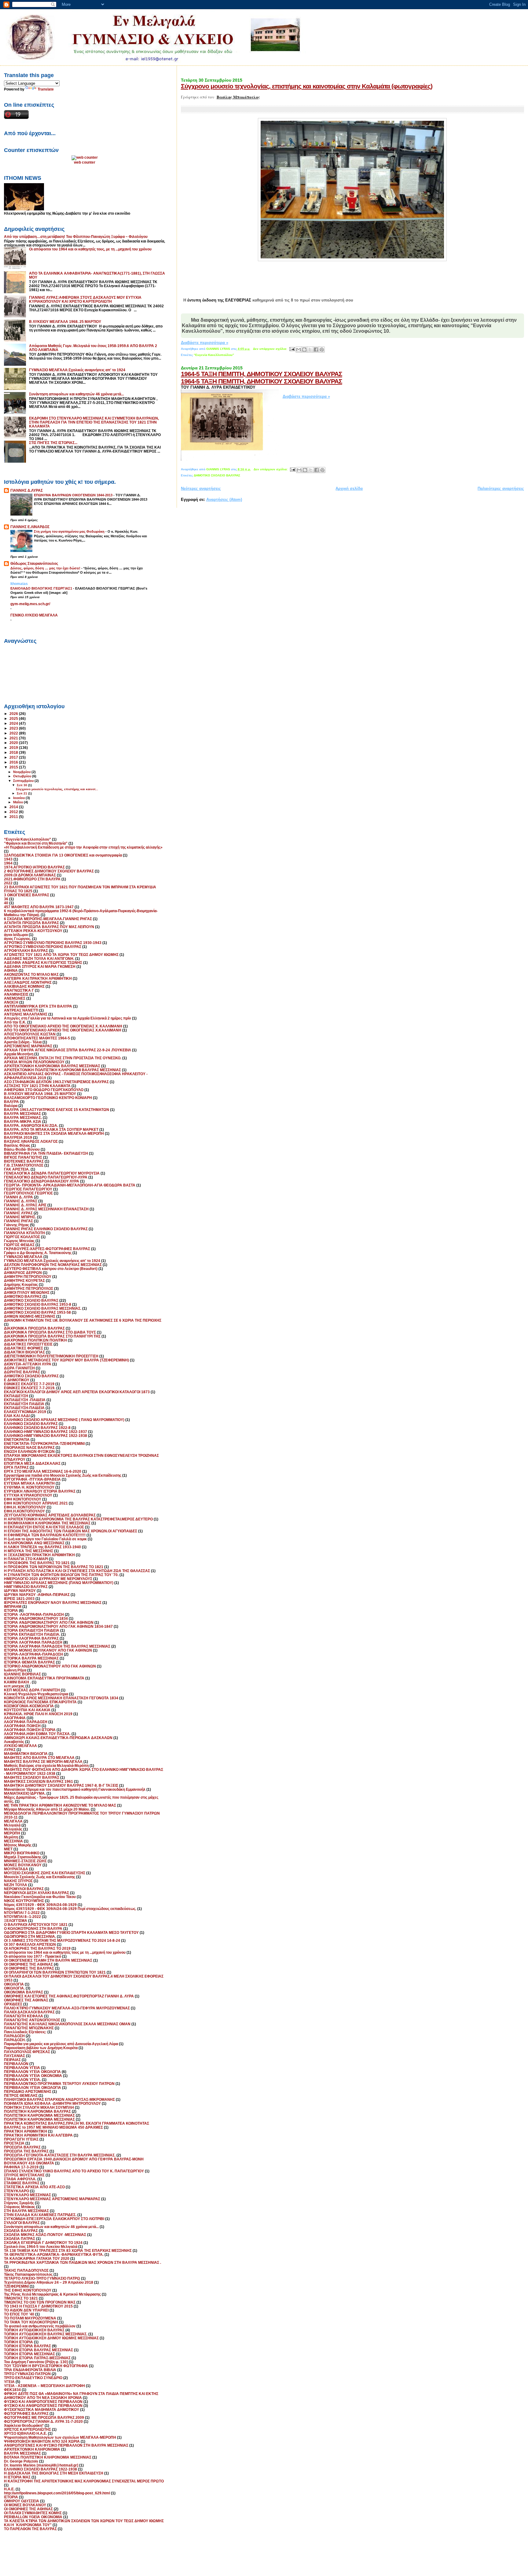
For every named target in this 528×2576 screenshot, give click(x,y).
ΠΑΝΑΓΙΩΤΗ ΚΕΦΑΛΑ (24, 2016)
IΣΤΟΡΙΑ (11, 2497)
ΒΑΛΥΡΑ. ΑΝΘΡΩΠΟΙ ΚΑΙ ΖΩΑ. (31, 1125)
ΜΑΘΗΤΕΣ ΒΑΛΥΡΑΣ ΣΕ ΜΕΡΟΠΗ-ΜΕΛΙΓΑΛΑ (43, 1762)
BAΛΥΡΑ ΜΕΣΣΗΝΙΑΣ (22, 2453)
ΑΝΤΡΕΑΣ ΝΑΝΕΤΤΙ (21, 1010)
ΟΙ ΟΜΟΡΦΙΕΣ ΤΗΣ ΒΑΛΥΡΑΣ (29, 1968)
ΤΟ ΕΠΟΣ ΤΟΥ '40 (19, 2314)
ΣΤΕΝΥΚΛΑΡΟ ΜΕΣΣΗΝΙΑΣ (28, 2195)
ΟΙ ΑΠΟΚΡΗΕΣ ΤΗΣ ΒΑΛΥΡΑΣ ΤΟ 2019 (37, 1948)
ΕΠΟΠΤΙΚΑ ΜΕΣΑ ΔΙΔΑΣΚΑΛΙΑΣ (32, 1463)
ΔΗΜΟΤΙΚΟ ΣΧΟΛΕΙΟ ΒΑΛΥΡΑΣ (217, 475)
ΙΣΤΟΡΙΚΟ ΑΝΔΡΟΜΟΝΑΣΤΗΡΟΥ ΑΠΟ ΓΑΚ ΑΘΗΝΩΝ (50, 1666)
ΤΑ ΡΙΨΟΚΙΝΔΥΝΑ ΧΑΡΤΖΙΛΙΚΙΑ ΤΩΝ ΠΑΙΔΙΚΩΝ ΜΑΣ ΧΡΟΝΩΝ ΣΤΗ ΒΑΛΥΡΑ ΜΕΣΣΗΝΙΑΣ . (82, 2262)
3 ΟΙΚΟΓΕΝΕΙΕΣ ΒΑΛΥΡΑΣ (27, 895)
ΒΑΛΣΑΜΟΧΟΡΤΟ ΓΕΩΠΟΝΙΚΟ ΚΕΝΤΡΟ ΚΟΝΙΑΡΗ (48, 1098)
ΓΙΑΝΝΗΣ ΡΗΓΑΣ (18, 1221)
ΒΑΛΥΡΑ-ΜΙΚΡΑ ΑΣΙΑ (23, 1121)
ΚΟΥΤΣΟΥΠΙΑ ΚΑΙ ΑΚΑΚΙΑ (27, 1710)
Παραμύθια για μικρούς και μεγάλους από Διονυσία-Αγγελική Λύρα (61, 2044)
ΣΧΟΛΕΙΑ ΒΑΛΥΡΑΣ (21, 2231)
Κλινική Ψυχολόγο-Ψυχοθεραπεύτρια (36, 1694)
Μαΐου (18, 802)
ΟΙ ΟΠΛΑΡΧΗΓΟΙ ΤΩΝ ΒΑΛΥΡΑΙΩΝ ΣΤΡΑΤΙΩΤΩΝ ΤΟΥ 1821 (55, 1972)
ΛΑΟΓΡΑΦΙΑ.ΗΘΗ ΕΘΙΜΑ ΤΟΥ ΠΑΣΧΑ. (37, 1734)
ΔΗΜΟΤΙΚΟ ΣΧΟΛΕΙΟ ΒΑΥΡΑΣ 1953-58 (37, 1312)
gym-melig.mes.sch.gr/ (30, 604)
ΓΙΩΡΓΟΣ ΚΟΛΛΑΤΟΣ (22, 1237)
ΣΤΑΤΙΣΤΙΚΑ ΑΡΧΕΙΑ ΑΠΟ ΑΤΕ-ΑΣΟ (34, 2187)
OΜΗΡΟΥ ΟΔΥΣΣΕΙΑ (22, 2501)
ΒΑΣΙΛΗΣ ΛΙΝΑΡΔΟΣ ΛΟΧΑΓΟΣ (31, 1141)
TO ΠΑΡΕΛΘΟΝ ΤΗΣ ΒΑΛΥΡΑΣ (30, 2529)
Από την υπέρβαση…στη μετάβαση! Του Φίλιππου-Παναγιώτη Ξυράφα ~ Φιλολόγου (76, 237)
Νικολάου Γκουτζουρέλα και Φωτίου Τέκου (40, 1897)
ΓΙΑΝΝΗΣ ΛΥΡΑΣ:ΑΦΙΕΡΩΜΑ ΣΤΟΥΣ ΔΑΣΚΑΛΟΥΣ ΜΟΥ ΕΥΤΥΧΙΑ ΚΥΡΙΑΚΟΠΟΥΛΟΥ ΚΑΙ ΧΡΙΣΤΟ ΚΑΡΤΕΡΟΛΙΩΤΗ (85, 299)
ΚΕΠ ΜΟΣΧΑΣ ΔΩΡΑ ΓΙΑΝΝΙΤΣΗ (32, 1690)
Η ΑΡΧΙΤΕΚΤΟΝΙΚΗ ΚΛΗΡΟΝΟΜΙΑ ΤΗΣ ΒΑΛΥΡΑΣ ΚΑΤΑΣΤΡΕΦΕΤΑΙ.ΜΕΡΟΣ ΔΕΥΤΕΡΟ (78, 1519)
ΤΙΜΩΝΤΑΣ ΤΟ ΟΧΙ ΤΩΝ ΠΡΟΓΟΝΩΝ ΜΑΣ (40, 2302)
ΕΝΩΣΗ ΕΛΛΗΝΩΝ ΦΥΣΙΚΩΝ (29, 1451)
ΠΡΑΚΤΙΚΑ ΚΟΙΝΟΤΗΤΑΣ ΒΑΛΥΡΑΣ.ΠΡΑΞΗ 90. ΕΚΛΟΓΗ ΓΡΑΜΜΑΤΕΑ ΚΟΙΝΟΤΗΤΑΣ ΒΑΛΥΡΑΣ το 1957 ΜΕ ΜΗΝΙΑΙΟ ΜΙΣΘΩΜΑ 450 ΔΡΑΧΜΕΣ (77, 2125)
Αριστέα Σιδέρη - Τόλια (23, 1042)
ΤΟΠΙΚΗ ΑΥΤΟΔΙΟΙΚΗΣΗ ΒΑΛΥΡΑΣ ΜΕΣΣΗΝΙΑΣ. (46, 2334)
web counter (85, 162)
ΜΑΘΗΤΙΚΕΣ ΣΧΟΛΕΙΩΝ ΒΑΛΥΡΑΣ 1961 (38, 1781)
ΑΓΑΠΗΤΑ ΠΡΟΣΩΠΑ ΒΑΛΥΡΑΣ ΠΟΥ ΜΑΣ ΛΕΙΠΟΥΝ (49, 927)
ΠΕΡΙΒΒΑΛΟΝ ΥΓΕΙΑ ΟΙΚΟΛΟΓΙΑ (33, 2087)
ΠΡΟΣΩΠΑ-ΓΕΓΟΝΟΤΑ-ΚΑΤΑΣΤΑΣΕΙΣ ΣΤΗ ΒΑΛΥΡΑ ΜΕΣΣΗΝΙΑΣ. (60, 2155)
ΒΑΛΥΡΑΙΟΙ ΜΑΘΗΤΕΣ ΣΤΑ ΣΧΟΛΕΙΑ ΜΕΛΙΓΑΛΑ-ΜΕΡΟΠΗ (54, 1133)
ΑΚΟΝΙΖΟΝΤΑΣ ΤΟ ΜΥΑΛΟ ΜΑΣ (31, 974)
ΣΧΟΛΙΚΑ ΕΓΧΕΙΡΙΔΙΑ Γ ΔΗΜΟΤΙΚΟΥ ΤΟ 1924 (43, 2243)
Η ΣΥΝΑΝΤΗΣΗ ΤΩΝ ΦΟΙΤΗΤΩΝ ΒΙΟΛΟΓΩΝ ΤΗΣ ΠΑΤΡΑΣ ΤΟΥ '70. (61, 1575)
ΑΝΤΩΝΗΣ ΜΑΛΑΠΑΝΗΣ (26, 1014)
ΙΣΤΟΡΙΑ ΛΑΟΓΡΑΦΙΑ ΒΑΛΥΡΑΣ (31, 1638)
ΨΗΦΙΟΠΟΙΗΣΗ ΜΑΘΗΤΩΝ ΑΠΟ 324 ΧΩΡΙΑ (42, 2441)
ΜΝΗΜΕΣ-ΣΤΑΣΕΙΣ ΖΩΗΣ (25, 1861)
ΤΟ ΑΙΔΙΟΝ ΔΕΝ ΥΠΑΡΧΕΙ (26, 2310)
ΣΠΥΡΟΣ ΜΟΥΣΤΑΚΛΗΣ (24, 2175)
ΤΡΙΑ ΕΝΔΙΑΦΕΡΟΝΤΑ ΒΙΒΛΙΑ (30, 2370)
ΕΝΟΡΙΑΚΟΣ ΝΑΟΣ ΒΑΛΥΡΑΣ (29, 1447)
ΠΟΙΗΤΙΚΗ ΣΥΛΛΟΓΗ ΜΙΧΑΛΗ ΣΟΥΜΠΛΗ (39, 2107)
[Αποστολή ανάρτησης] (292, 349)
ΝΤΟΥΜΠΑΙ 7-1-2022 (22, 1913)
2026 (14, 714)
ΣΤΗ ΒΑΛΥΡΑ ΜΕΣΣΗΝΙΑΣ (26, 2211)
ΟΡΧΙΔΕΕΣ (13, 2004)
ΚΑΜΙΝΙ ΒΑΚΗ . (17, 1682)
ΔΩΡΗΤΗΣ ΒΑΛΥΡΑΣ (22, 1372)
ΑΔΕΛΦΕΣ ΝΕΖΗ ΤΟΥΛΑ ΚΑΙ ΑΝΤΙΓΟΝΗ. (39, 959)
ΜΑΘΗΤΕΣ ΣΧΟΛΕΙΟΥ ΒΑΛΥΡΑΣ (32, 1777)
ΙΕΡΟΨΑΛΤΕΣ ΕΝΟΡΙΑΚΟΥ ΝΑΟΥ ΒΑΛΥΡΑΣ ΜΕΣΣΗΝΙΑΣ (53, 1603)
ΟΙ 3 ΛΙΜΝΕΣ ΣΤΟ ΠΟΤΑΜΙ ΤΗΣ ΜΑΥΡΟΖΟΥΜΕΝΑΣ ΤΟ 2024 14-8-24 (62, 1940)
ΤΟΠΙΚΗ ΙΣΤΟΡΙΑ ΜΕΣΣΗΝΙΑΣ (29, 2354)
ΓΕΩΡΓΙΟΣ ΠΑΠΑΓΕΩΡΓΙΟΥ (28, 1189)
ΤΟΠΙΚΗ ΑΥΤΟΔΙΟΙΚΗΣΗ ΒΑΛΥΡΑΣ (34, 2330)
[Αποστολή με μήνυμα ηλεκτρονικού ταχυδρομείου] (299, 350)
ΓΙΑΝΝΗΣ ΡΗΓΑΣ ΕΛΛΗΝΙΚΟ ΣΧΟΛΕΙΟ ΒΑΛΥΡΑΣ (46, 1229)
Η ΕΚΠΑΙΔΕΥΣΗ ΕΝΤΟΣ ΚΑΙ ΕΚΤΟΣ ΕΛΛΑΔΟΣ (44, 1527)
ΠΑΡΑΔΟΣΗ (14, 2036)
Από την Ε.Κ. (15, 1022)
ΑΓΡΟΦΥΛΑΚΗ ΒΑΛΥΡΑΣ (26, 951)
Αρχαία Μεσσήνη (19, 1054)
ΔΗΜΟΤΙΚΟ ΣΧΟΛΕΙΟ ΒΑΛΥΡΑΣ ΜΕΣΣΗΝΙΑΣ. (43, 1308)
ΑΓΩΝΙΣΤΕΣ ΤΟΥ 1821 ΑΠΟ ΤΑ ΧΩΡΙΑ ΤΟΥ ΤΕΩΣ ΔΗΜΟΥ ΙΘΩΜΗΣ (61, 955)
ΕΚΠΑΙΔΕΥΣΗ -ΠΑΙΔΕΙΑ (25, 1400)
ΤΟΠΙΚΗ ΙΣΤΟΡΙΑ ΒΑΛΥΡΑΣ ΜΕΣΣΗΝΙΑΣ (38, 2350)
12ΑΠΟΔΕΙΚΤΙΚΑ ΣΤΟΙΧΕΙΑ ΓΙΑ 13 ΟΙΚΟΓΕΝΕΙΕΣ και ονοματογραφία (63, 855)
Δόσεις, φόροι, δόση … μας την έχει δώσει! (46, 568)
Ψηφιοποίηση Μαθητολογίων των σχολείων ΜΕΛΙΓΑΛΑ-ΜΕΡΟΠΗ (60, 2437)
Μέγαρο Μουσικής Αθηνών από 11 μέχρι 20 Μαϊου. (47, 1809)
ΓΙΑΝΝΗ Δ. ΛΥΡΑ (18, 1197)
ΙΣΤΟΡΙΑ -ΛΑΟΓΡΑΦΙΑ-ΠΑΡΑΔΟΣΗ (34, 1614)
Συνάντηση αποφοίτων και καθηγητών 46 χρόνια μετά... (76, 394)
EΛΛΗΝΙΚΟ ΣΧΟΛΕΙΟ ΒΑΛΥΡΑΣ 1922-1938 (40, 2469)
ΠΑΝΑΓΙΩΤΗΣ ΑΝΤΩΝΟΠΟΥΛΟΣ (32, 2020)
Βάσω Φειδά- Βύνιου (22, 1149)
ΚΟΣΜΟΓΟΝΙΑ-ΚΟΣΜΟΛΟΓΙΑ (29, 1706)
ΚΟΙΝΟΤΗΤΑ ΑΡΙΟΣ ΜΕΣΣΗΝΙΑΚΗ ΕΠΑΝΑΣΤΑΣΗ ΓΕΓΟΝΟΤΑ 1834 (61, 1698)
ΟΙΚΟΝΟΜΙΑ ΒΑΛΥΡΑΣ (24, 1992)
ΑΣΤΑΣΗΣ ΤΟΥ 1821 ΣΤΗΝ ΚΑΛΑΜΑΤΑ (37, 1086)
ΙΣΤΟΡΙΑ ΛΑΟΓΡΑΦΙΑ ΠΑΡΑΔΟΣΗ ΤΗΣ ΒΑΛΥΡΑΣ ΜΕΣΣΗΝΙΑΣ (57, 1646)
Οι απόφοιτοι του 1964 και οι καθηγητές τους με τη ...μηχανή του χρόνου (65, 1952)
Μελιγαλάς (13, 1829)
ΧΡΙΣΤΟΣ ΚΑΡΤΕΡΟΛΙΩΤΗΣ (28, 2429)
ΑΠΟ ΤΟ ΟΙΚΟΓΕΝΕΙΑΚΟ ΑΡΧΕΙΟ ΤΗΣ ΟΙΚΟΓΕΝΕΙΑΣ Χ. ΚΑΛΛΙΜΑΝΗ (63, 1026)
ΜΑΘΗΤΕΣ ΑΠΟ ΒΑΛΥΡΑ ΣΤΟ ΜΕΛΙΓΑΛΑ (39, 1758)
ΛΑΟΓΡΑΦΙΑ (15, 1718)
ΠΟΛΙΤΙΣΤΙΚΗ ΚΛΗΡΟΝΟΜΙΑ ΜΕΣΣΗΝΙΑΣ (39, 2115)
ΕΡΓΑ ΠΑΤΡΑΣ (16, 1467)
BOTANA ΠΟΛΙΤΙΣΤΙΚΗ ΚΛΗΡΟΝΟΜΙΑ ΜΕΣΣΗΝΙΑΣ (48, 2457)
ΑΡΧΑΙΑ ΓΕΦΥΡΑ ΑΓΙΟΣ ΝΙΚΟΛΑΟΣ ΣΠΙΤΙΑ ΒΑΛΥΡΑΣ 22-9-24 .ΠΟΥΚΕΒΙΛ (68, 1050)
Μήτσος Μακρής (18, 1845)
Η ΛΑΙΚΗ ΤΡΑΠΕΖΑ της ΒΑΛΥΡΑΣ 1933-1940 (42, 1547)
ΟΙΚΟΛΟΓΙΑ (14, 1984)
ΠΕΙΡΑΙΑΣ (12, 2060)
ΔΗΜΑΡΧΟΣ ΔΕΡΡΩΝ (23, 1273)
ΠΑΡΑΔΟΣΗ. (15, 2040)
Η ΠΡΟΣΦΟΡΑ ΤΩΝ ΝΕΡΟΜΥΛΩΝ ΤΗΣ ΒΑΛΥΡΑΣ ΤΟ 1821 (54, 1567)
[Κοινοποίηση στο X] (310, 350)
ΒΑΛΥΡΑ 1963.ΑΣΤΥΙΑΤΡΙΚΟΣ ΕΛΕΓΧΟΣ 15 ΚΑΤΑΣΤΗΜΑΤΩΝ (57, 1110)
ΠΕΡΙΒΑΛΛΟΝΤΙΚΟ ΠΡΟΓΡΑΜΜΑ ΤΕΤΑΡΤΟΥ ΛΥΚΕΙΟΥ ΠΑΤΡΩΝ (59, 2084)
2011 (14, 817)
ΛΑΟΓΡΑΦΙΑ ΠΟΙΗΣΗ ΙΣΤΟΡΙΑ (30, 1730)
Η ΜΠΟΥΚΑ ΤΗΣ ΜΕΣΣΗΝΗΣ (29, 1551)
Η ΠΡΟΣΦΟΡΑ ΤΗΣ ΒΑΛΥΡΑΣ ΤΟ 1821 (37, 1563)
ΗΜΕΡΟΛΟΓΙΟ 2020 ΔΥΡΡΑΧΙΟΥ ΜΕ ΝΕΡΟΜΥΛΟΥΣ (48, 1579)
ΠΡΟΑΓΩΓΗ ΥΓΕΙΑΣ (21, 2139)
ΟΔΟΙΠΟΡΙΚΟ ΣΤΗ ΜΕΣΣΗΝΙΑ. (30, 1936)
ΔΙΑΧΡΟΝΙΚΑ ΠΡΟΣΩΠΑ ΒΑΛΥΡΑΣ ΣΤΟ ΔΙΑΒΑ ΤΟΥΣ (50, 1332)
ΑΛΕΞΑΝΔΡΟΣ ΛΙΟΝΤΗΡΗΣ (28, 982)
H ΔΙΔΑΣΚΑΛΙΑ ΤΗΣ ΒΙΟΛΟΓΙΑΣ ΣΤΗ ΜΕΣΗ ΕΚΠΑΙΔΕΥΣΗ (54, 2473)
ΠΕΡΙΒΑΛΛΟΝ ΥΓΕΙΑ (22, 2068)
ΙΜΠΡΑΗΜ (13, 1606)
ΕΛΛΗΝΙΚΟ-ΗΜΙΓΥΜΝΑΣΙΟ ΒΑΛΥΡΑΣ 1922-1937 (46, 1432)
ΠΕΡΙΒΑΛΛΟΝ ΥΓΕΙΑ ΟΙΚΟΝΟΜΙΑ (33, 2076)
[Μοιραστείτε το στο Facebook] (316, 350)
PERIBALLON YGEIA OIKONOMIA (33, 2517)
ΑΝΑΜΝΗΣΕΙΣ (16, 994)
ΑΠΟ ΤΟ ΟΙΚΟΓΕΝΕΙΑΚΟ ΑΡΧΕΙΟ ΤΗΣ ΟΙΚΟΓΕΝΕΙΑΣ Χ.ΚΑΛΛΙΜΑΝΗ (63, 1030)
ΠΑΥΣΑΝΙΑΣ (15, 2056)
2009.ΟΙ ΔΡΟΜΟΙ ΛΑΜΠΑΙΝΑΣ (30, 875)
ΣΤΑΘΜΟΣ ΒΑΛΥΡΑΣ (22, 2183)
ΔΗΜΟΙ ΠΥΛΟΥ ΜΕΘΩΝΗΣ (27, 1292)
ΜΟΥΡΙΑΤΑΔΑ (16, 1869)
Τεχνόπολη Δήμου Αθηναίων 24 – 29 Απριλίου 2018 (49, 2282)
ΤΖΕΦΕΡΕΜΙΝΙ (16, 2286)
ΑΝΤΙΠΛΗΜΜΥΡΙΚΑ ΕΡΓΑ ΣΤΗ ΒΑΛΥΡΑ (38, 1006)
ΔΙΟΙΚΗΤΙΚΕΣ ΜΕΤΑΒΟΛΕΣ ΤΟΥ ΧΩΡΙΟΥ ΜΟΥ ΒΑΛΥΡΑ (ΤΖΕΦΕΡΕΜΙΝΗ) (66, 1360)
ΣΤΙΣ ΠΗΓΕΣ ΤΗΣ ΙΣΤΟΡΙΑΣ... (53, 443)
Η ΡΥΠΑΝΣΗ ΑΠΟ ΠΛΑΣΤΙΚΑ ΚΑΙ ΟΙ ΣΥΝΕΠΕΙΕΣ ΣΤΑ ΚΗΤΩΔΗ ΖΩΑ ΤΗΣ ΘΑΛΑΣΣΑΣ (77, 1571)
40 (6, 903)
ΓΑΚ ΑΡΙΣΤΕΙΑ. (17, 1169)
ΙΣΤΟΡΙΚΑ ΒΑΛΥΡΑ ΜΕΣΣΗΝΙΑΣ (31, 1658)
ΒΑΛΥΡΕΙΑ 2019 (18, 1137)
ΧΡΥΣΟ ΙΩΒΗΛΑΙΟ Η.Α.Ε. (26, 2433)
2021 (14, 738)
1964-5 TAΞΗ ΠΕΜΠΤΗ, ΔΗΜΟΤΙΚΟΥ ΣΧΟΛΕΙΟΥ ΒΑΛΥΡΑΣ (262, 374)
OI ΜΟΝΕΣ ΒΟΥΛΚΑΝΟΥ (25, 2505)
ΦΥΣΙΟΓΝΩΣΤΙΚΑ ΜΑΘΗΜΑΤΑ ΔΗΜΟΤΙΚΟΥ (42, 2409)
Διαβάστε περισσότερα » (205, 343)
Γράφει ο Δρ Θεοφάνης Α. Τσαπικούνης (38, 1253)
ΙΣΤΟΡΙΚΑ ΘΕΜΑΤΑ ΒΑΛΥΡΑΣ (29, 1662)
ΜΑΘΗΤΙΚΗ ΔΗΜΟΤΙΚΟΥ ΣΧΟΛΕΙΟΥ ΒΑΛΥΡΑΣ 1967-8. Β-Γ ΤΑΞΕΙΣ (61, 1785)
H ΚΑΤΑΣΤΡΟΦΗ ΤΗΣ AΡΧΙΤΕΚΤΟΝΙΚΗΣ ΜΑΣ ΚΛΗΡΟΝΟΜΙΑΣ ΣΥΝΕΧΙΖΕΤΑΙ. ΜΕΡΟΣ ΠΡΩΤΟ (84, 2481)
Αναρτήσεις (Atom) (224, 500)
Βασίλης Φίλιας (17, 1145)
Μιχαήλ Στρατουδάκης (23, 1857)
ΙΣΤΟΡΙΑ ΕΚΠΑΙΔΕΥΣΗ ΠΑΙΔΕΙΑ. (32, 1634)
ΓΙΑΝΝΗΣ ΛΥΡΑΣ (18, 1213)
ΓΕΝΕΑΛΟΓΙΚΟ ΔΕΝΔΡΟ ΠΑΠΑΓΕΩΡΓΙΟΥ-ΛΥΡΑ (46, 1177)
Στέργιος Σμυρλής (19, 2203)
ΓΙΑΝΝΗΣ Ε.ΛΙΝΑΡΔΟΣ (30, 527)
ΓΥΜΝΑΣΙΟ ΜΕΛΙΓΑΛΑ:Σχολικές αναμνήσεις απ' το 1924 (77, 370)
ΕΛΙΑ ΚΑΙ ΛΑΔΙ (17, 1416)
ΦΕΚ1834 (12, 2390)
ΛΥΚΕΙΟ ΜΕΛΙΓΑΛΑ (20, 1746)
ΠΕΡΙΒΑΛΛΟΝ (16, 2064)
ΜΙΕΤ (8, 1849)
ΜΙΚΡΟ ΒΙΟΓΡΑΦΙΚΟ (22, 1853)
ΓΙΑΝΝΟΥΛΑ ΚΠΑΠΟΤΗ (24, 1233)
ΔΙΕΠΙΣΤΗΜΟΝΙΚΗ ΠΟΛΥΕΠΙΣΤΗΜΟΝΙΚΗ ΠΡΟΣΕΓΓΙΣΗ (51, 1356)
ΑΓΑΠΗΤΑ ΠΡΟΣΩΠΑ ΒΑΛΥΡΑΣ (31, 923)
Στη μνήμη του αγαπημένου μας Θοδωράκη (70, 531)
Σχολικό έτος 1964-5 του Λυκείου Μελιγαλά (41, 2247)
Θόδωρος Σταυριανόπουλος (34, 563)
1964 (8, 863)
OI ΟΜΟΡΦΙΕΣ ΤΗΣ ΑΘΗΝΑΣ (28, 2509)
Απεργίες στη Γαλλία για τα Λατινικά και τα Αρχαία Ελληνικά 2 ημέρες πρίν (68, 1018)
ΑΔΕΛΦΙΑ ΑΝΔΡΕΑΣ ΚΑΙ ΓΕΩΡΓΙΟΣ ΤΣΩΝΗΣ (43, 962)
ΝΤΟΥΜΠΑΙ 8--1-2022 (22, 1917)
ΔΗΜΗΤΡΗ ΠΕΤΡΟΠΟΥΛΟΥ (28, 1277)
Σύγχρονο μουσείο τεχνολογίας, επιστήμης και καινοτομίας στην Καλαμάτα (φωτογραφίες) (307, 86)
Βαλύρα (11, 1106)
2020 (14, 743)
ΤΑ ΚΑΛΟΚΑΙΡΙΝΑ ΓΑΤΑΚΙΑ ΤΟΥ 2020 (37, 2258)
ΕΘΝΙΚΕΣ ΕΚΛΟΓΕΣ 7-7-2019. (30, 1388)
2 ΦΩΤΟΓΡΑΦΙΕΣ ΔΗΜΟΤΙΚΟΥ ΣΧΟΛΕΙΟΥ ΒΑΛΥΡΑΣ (49, 871)
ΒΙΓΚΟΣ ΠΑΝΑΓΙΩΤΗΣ (23, 1157)
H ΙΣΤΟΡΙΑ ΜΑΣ (17, 2477)
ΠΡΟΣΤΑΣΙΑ (14, 2143)
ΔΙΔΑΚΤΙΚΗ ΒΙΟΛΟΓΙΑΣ (24, 1352)
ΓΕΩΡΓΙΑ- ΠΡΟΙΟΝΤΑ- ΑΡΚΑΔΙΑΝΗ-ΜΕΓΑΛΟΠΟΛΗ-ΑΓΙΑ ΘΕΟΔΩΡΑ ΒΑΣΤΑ (70, 1185)
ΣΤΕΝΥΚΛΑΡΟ (16, 2191)
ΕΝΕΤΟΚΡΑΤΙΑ (17, 1440)
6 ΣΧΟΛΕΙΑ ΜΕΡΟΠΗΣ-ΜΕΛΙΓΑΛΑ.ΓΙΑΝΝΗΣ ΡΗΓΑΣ (48, 919)
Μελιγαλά (12, 1825)
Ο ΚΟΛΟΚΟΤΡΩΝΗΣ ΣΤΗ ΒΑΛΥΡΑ (33, 1928)
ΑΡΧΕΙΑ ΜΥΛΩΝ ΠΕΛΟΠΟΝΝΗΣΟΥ (34, 1062)
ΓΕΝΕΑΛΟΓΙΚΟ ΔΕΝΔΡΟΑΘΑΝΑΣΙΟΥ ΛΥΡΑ (42, 1181)
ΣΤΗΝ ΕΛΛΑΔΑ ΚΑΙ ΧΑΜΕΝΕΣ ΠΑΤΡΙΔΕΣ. (40, 2215)
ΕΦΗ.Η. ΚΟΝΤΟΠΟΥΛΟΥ (25, 1507)
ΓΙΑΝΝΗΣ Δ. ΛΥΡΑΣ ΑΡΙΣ (25, 1205)
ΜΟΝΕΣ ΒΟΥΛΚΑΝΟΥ (23, 1865)
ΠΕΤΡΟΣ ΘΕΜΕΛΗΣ (21, 2095)
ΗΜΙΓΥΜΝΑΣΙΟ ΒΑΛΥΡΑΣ (26, 1587)
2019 (14, 748)
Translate (46, 89)
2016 (14, 762)
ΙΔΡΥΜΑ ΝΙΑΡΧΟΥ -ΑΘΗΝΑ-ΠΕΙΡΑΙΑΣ (37, 1595)
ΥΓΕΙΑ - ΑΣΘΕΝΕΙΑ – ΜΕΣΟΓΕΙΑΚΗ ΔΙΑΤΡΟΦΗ (44, 2386)
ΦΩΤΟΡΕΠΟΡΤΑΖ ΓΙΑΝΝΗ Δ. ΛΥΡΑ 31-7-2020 (43, 2421)
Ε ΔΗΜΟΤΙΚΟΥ (17, 1380)
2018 (14, 752)
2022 (14, 733)
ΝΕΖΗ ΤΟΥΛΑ (16, 1885)
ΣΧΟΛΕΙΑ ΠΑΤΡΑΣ (20, 2239)
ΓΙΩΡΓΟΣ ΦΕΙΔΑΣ (19, 1245)
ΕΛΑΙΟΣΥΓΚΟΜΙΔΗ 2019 (25, 1412)
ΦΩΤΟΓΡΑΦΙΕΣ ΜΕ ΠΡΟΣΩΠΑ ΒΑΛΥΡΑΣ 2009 (44, 2417)
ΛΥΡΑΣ (10, 1750)
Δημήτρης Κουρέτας (21, 1284)
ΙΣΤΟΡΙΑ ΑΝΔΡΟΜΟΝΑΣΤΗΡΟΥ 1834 (36, 1618)
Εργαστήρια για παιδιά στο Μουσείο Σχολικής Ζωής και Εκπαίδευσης (63, 1475)
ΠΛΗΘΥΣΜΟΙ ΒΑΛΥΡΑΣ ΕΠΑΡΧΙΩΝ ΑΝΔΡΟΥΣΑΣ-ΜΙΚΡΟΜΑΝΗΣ (59, 2099)
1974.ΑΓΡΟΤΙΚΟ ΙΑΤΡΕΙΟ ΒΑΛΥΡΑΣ (34, 867)
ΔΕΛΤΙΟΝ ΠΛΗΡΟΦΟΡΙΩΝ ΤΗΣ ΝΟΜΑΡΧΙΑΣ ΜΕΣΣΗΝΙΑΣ (53, 1265)
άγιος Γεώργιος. (18, 939)
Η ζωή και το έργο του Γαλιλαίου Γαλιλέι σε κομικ (45, 1539)
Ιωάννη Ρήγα (15, 1670)
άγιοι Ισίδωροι (16, 935)
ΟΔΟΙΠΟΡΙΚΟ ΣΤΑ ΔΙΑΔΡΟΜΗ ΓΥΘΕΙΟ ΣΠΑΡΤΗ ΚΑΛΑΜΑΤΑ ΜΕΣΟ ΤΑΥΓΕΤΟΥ (71, 1932)
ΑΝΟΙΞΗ (11, 1002)
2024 (14, 723)
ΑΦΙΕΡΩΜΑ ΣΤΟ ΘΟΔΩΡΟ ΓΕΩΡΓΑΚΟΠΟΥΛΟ (44, 1090)
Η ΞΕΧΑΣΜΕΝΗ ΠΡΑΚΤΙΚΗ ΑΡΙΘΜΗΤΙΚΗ (39, 1555)
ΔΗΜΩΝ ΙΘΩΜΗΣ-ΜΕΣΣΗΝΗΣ (30, 1316)
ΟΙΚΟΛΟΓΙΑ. (14, 1988)
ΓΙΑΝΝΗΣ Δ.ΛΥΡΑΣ (27, 490)
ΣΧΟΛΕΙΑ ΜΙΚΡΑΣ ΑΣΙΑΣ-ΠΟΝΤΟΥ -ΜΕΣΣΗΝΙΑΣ (45, 2235)
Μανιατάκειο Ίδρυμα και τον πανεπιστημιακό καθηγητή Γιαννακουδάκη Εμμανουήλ (75, 1789)
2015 (14, 767)
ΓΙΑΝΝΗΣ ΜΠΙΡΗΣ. (20, 1217)
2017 (14, 757)
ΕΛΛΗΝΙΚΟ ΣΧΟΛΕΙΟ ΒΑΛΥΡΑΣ (31, 1424)
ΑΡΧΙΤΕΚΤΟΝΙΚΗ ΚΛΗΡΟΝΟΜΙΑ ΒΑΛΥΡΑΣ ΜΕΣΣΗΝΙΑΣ (52, 1066)
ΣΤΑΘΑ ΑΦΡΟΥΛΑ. (20, 2179)
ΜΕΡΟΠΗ (12, 1833)
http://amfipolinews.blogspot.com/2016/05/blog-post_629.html (57, 2493)
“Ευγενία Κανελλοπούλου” (214, 355)
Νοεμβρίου (22, 772)
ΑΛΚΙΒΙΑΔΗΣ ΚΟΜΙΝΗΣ (24, 986)
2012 (14, 812)
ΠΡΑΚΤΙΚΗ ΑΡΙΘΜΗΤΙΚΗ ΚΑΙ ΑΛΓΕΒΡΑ (38, 2135)
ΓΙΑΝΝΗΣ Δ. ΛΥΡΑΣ (21, 1201)
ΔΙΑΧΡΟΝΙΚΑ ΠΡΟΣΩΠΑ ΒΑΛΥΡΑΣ (34, 1328)
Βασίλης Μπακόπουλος (238, 97)
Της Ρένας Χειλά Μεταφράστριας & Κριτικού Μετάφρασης (52, 2294)
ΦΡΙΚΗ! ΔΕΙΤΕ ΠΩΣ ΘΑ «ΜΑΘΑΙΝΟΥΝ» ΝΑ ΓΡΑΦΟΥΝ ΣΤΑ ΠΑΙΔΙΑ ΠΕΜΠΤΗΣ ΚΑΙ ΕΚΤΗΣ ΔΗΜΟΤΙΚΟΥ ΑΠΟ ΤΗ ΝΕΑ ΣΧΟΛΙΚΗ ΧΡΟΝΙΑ (81, 2396)
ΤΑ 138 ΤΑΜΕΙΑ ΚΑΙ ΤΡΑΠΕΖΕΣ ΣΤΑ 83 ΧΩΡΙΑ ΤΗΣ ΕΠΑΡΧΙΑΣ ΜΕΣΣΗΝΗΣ (68, 2250)
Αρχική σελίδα (349, 489)
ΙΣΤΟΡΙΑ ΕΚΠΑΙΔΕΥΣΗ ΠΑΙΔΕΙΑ (32, 1630)
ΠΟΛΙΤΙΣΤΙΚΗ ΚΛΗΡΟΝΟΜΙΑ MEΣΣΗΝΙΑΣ (39, 2119)
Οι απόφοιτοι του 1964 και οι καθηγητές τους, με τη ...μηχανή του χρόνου (90, 249)
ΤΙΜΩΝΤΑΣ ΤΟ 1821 (21, 2298)
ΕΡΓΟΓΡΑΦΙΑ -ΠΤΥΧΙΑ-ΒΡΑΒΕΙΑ (32, 1479)
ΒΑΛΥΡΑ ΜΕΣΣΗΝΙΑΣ (22, 1114)
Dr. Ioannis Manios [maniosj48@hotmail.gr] (41, 2465)
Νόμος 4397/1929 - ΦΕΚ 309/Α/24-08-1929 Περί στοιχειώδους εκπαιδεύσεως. (70, 1909)
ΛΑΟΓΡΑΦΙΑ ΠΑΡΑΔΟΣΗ (26, 1722)
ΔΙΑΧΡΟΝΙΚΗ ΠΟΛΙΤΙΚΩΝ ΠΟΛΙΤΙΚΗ (35, 1340)
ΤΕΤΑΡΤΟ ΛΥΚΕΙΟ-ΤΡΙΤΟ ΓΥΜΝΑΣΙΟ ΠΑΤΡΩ (42, 2278)
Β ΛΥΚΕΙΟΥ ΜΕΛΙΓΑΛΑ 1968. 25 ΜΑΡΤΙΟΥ (65, 322)
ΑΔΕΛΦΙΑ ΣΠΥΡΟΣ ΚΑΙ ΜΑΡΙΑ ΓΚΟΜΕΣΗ (40, 966)
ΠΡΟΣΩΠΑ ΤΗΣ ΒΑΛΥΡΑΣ (26, 2151)
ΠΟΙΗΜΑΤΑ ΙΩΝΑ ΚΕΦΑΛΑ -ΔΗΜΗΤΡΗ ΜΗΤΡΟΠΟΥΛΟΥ (52, 2103)
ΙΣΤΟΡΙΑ (11, 1610)
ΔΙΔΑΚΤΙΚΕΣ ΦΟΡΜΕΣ (24, 1348)
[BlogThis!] (304, 350)
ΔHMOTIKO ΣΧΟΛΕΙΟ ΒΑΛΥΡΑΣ (31, 1376)
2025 (14, 718)
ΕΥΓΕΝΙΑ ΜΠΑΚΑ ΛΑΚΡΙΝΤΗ (29, 1483)
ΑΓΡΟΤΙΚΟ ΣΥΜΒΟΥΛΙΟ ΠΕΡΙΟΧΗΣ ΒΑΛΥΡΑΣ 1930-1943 (53, 943)
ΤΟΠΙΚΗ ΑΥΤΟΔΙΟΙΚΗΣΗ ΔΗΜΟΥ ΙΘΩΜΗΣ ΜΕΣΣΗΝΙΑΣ (51, 2338)
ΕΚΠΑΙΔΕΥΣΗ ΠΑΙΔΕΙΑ (24, 1404)
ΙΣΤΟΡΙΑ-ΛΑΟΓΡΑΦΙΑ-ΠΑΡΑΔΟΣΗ (33, 1654)
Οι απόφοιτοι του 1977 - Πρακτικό (33, 1956)
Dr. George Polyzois (21, 2461)
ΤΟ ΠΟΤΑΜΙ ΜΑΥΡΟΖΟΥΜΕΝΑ (30, 2318)
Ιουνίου (19, 798)
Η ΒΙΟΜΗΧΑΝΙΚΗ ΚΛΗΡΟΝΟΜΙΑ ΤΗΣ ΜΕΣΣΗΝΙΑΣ (47, 1523)
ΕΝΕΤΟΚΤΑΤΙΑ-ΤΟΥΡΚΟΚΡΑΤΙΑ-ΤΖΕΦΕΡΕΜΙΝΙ (44, 1443)
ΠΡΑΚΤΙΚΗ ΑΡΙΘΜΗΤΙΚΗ (26, 2131)
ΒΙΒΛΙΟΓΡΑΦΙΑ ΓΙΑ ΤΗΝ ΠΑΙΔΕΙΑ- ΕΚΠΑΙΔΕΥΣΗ (46, 1153)
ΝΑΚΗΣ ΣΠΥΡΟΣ (18, 1881)
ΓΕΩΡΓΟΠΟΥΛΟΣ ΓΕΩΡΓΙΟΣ (28, 1193)
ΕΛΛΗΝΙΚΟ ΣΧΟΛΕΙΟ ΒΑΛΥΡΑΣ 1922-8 (37, 1428)
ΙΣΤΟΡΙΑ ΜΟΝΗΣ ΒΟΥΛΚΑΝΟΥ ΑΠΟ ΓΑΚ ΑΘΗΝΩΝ (48, 1650)
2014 (14, 807)
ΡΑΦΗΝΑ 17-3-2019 (21, 2167)
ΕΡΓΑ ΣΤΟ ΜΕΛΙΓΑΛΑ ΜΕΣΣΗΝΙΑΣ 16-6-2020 (43, 1471)
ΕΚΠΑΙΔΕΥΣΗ (16, 1396)
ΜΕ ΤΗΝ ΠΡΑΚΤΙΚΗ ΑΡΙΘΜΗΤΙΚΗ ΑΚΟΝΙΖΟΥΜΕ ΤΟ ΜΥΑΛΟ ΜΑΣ (60, 1805)
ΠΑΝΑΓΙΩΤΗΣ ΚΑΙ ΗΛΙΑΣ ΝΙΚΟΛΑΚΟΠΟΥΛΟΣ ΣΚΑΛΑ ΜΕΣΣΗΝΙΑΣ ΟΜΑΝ (67, 2024)
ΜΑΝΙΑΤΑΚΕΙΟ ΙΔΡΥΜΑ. (25, 1793)
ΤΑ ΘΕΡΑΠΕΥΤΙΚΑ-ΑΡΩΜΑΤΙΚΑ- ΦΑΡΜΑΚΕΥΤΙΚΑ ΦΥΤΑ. (54, 2254)
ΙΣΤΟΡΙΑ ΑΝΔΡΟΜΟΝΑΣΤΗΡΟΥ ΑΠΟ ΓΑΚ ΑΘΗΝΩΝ (49, 1622)
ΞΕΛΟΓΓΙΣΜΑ (16, 1921)
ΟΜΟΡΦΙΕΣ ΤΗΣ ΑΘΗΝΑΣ (26, 2000)
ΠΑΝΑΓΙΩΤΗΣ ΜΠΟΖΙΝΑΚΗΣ (29, 2028)
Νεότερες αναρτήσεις (201, 489)
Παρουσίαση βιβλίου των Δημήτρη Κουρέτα (41, 2048)
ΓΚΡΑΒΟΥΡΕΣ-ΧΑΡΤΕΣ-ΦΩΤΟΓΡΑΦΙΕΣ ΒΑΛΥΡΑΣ (47, 1249)
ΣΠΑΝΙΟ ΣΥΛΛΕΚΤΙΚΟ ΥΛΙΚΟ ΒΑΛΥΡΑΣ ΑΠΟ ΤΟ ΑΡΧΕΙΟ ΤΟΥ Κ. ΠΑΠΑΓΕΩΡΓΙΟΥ (74, 2171)
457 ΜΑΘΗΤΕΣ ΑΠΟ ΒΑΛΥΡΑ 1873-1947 (39, 907)
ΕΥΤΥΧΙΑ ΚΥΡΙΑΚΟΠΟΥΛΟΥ (28, 1495)
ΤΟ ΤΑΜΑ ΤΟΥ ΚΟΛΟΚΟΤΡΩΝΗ (31, 2322)
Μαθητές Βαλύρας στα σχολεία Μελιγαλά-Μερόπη (46, 1765)
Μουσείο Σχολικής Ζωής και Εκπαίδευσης (40, 1877)
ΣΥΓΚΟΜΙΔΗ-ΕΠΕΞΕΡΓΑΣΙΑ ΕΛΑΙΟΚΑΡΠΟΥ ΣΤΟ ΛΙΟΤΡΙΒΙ (54, 2219)
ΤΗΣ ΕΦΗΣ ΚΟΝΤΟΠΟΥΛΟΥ (28, 2290)
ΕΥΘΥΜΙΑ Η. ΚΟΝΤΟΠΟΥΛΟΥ (29, 1487)
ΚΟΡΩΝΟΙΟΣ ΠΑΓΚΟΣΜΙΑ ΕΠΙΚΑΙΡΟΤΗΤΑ (40, 1702)
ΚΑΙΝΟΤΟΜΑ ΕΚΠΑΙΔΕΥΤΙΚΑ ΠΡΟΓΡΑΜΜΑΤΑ (44, 1678)
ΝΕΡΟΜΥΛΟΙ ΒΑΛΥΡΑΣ (24, 1889)
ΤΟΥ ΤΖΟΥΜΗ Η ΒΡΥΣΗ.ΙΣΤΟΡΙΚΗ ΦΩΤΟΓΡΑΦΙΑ (46, 2366)
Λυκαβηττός (14, 1742)
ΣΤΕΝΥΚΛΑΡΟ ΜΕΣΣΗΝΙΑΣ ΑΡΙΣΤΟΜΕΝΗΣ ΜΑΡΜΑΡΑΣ (52, 2199)
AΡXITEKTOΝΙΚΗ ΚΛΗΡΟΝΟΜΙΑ (32, 2449)
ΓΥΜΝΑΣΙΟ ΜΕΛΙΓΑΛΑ (23, 1257)
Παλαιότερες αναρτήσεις (501, 489)
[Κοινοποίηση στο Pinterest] (322, 350)
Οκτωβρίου (23, 776)
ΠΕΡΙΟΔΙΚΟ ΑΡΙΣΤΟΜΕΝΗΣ (28, 2091)
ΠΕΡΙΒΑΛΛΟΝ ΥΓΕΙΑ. (22, 2080)
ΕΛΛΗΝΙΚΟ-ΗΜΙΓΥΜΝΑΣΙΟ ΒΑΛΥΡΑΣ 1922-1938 (46, 1436)
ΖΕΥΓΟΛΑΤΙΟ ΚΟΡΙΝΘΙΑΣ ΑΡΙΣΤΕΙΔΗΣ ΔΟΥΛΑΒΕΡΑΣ (50, 1515)
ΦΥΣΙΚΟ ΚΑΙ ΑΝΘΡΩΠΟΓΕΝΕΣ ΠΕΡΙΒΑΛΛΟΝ (43, 2402)
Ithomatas (19, 584)
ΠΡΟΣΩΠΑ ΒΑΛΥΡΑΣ (22, 2147)
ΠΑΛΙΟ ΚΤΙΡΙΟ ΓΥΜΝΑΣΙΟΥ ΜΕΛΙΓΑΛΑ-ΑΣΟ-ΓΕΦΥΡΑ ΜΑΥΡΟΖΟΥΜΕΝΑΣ (67, 2008)
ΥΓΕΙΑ (9, 2382)
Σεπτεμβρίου (24, 781)
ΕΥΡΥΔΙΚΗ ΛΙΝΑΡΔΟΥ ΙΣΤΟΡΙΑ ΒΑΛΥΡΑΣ (40, 1491)
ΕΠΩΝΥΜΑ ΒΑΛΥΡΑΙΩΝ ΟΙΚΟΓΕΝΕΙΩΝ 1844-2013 (74, 495)
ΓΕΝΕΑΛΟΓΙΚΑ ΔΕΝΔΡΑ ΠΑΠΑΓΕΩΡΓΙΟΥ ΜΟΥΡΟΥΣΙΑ (52, 1173)
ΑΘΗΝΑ (11, 970)
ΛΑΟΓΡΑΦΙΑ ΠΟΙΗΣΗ (22, 1726)
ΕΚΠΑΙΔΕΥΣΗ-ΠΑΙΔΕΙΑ (24, 1408)
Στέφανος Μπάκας (20, 2207)
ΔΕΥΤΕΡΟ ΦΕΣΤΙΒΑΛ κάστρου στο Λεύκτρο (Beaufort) (51, 1269)
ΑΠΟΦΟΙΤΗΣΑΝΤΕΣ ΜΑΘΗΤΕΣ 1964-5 (37, 1038)
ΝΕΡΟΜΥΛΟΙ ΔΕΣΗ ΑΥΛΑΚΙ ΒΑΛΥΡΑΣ (37, 1893)
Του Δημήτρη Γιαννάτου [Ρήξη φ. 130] (36, 2362)
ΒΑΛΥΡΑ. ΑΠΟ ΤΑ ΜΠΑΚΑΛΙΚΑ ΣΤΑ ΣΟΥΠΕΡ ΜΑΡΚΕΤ (51, 1129)
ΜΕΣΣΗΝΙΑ (13, 1841)
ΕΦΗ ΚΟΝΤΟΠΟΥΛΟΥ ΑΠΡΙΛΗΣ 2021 (36, 1503)
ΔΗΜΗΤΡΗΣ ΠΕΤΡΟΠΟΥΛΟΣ (29, 1288)
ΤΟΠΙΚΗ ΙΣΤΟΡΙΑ (18, 2342)
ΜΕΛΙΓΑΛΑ (13, 1821)
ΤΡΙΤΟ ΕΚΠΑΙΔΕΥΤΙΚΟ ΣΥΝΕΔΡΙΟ (33, 2378)
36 (6, 899)
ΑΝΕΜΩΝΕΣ (15, 998)
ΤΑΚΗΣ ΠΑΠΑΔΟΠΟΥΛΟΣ (26, 2270)
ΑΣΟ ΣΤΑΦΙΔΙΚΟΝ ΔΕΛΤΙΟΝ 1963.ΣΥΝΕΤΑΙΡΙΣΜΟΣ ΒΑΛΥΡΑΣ (56, 1082)
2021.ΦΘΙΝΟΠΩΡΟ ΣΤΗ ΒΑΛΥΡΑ (32, 879)
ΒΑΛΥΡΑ (11, 1102)
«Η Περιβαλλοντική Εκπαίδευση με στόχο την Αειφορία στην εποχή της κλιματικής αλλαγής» (83, 847)
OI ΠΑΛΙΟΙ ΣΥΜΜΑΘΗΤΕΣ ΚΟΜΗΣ (33, 2513)
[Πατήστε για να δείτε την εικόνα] (352, 260)
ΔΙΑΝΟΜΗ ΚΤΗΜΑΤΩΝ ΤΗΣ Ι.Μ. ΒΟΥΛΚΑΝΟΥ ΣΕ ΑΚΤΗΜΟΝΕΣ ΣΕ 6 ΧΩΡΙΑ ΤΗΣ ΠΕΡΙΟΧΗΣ (83, 1320)
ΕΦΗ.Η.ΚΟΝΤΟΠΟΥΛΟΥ (24, 1511)
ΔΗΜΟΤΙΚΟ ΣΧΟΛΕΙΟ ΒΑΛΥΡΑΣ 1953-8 (38, 1304)
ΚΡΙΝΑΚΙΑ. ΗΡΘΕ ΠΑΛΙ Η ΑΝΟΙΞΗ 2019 (38, 1714)
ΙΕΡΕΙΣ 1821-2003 (19, 1599)
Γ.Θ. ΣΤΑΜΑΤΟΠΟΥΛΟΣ (24, 1165)
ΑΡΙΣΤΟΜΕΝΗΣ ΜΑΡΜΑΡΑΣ (28, 1046)
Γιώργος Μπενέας (19, 1241)
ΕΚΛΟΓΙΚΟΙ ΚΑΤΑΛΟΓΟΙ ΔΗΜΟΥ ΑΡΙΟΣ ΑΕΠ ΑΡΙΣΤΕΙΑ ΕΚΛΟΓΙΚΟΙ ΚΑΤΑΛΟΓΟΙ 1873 (77, 1392)
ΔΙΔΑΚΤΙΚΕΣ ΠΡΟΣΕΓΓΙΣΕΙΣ (28, 1344)
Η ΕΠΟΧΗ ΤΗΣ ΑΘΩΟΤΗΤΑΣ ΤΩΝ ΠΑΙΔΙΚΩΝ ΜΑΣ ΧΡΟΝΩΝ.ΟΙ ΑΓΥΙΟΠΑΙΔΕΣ (71, 1531)
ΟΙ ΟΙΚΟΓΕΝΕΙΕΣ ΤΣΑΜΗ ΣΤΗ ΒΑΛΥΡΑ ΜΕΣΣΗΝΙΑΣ (48, 1960)
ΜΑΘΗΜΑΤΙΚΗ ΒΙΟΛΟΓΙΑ (26, 1754)
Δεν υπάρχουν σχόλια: (270, 349)
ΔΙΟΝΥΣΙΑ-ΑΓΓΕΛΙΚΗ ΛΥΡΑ (28, 1364)
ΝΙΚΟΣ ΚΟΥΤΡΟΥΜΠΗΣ (24, 1901)
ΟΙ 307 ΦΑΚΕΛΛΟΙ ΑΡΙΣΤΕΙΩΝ (30, 1944)
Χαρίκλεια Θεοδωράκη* (24, 2425)
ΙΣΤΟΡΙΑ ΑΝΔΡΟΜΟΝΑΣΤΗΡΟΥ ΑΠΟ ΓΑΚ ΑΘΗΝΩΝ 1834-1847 (58, 1626)
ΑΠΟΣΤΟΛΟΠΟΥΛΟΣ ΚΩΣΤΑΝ (30, 1034)
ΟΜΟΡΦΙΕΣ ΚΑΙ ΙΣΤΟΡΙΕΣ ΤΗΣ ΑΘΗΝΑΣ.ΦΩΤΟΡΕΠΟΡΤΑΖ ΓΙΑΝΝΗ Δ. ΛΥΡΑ (69, 1996)
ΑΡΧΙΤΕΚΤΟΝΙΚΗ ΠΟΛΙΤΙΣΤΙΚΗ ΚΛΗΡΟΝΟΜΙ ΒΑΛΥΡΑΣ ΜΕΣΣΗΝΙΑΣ (62, 1070)
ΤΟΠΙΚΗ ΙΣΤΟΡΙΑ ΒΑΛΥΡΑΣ (28, 2346)
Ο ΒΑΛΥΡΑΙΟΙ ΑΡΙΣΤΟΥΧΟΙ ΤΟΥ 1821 (36, 1925)
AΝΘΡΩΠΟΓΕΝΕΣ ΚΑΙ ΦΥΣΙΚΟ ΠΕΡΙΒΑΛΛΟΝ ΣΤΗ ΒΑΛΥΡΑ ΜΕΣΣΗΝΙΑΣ (66, 2445)
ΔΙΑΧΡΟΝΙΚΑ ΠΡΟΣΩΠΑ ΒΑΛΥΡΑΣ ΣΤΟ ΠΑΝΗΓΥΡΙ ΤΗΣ (52, 1336)
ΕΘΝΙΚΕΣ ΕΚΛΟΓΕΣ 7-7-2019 (29, 1384)
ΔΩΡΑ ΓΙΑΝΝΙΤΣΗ (19, 1368)
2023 (14, 728)
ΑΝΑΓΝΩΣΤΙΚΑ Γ (19, 990)
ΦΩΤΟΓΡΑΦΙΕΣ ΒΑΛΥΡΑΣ (26, 2413)
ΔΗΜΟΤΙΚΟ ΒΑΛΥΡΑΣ (23, 1296)
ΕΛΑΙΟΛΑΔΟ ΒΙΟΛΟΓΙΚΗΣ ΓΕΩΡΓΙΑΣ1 (42, 588)
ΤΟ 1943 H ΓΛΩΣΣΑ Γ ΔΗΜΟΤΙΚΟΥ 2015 (38, 2306)
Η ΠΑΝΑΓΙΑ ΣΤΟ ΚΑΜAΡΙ (26, 1559)
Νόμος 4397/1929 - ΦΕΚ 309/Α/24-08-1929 (40, 1905)
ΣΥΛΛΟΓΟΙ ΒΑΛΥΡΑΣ (22, 2223)
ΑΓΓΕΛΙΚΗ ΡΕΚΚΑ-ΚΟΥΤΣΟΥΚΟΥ (33, 931)
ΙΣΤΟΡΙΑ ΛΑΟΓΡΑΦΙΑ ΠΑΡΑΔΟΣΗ (33, 1642)
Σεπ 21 (22, 793)
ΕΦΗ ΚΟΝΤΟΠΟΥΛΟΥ (23, 1499)
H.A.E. (9, 2489)
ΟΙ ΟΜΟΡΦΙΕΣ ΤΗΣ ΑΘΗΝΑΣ (28, 1964)
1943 (8, 859)
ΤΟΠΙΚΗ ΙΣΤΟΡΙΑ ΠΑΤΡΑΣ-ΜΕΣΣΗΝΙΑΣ (37, 2358)
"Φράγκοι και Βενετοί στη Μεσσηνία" (36, 843)
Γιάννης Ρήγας (16, 1225)
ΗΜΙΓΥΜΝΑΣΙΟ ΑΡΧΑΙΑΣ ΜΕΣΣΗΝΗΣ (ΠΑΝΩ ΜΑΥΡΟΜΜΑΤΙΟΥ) (59, 1583)
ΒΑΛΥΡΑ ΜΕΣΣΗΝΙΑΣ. (23, 1118)
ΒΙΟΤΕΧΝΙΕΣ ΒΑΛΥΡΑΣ (24, 1161)
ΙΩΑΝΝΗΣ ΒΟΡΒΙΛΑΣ (22, 1674)
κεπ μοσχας (14, 1686)
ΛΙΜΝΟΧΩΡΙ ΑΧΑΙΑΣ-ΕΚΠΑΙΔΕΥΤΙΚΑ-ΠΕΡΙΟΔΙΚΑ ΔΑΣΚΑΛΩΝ (58, 1738)
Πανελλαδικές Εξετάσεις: (25, 2032)
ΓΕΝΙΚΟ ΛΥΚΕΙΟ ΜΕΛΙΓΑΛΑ (34, 615)
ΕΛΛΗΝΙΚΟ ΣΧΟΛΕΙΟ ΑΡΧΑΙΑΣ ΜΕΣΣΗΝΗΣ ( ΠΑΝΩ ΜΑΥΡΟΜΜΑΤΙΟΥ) (64, 1420)
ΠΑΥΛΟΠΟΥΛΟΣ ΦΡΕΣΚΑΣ (27, 2052)
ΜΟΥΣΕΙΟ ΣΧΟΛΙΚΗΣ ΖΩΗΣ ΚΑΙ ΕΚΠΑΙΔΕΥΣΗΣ (45, 1873)
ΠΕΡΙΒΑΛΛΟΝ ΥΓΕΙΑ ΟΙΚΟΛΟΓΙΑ (32, 2072)
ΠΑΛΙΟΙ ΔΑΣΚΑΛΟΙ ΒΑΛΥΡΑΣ (29, 2012)
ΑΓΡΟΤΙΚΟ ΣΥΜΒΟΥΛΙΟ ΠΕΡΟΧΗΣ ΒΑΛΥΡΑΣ (43, 947)
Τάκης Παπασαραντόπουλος (28, 2274)
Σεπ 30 (22, 785)
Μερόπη (11, 1837)
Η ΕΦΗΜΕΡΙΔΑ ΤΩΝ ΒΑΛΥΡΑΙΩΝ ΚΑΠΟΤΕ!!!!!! (45, 1535)
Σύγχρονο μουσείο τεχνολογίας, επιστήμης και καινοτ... (57, 789)
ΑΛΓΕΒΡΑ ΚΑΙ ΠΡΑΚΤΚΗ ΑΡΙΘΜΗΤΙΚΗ (38, 978)
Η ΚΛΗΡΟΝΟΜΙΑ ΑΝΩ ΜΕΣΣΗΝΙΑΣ (34, 1543)
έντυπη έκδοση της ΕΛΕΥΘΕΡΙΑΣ (219, 300)
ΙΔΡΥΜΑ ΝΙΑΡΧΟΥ (20, 1591)
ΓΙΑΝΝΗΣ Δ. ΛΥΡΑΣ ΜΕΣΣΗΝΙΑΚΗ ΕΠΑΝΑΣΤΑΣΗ (46, 1209)
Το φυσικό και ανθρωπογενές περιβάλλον (40, 2326)
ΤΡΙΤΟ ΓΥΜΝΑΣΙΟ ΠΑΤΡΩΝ (27, 2374)
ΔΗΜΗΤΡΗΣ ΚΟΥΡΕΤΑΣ (24, 1281)
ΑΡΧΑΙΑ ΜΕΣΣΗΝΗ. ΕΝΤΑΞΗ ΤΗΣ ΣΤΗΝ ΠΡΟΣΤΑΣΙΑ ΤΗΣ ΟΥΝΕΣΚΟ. (63, 1058)
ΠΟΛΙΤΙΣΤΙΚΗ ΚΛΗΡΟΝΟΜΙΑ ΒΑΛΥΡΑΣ (37, 2111)
